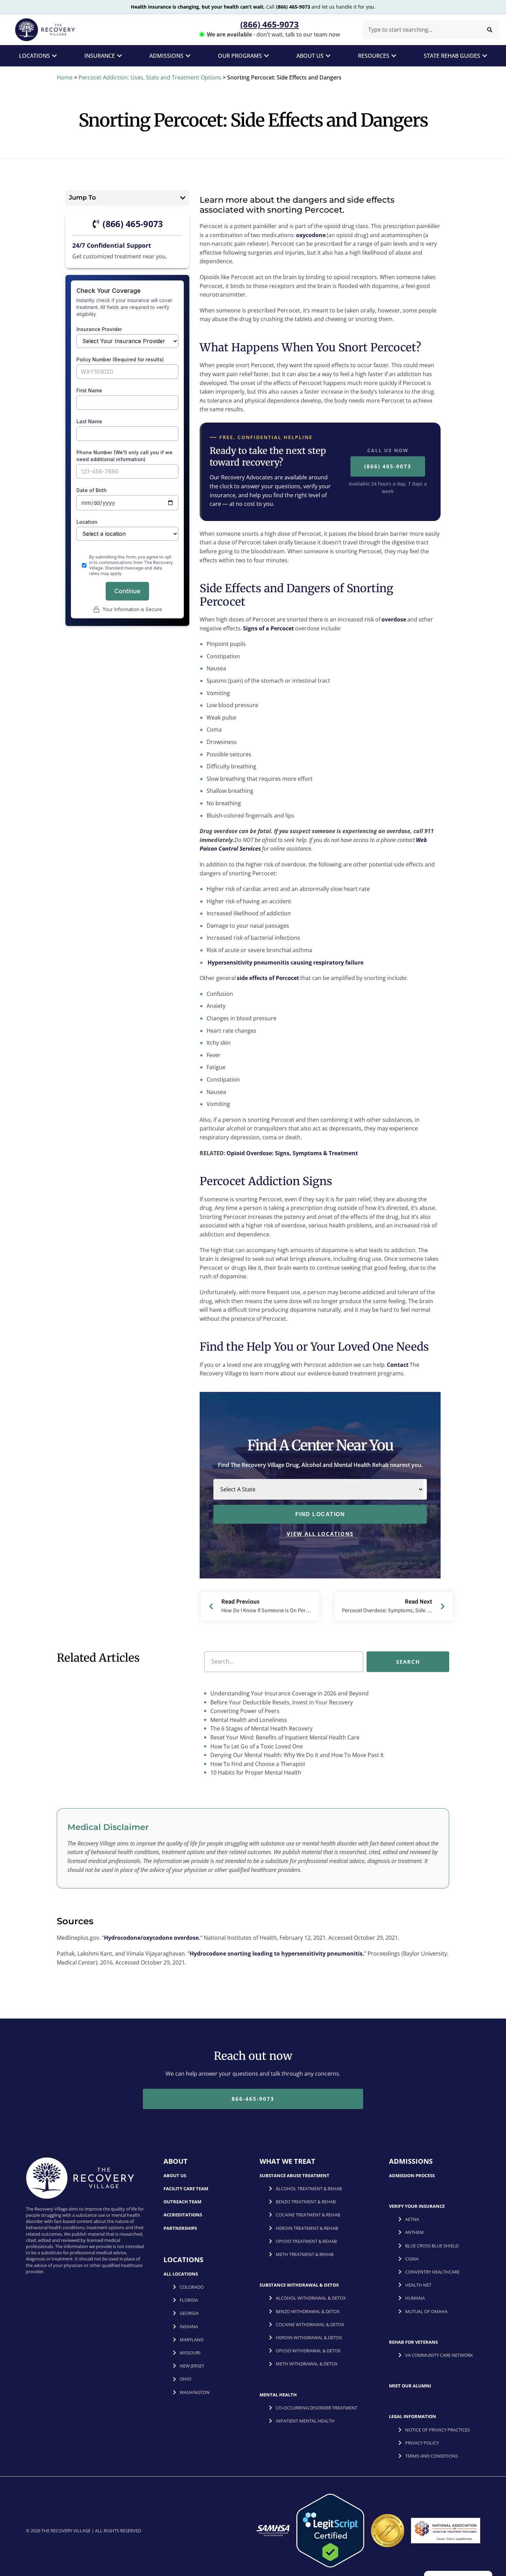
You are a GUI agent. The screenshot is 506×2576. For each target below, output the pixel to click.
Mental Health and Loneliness (248, 1720)
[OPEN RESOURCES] (394, 56)
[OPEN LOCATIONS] (54, 56)
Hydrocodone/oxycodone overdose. (152, 1938)
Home (65, 77)
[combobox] (420, 30)
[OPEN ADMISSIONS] (188, 56)
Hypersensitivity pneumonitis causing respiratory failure (286, 962)
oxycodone (311, 235)
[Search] (490, 30)
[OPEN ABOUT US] (328, 56)
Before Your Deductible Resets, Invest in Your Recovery (281, 1702)
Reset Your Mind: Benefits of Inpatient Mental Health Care (284, 1737)
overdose (394, 619)
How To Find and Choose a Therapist (257, 1764)
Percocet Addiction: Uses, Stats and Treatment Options (150, 77)
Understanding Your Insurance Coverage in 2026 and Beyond (289, 1693)
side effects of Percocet (268, 978)
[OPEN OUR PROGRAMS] (266, 56)
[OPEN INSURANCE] (119, 56)
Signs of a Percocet (268, 628)
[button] (183, 198)
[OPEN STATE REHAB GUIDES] (485, 56)
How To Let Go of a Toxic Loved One (256, 1746)
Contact (398, 1365)
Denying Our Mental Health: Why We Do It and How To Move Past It (296, 1755)
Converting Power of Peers (244, 1711)
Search (408, 1661)
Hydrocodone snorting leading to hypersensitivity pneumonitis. (277, 1954)
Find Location (320, 1514)
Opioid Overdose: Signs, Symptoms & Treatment (292, 1153)
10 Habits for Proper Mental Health (255, 1773)
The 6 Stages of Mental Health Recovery (261, 1728)
